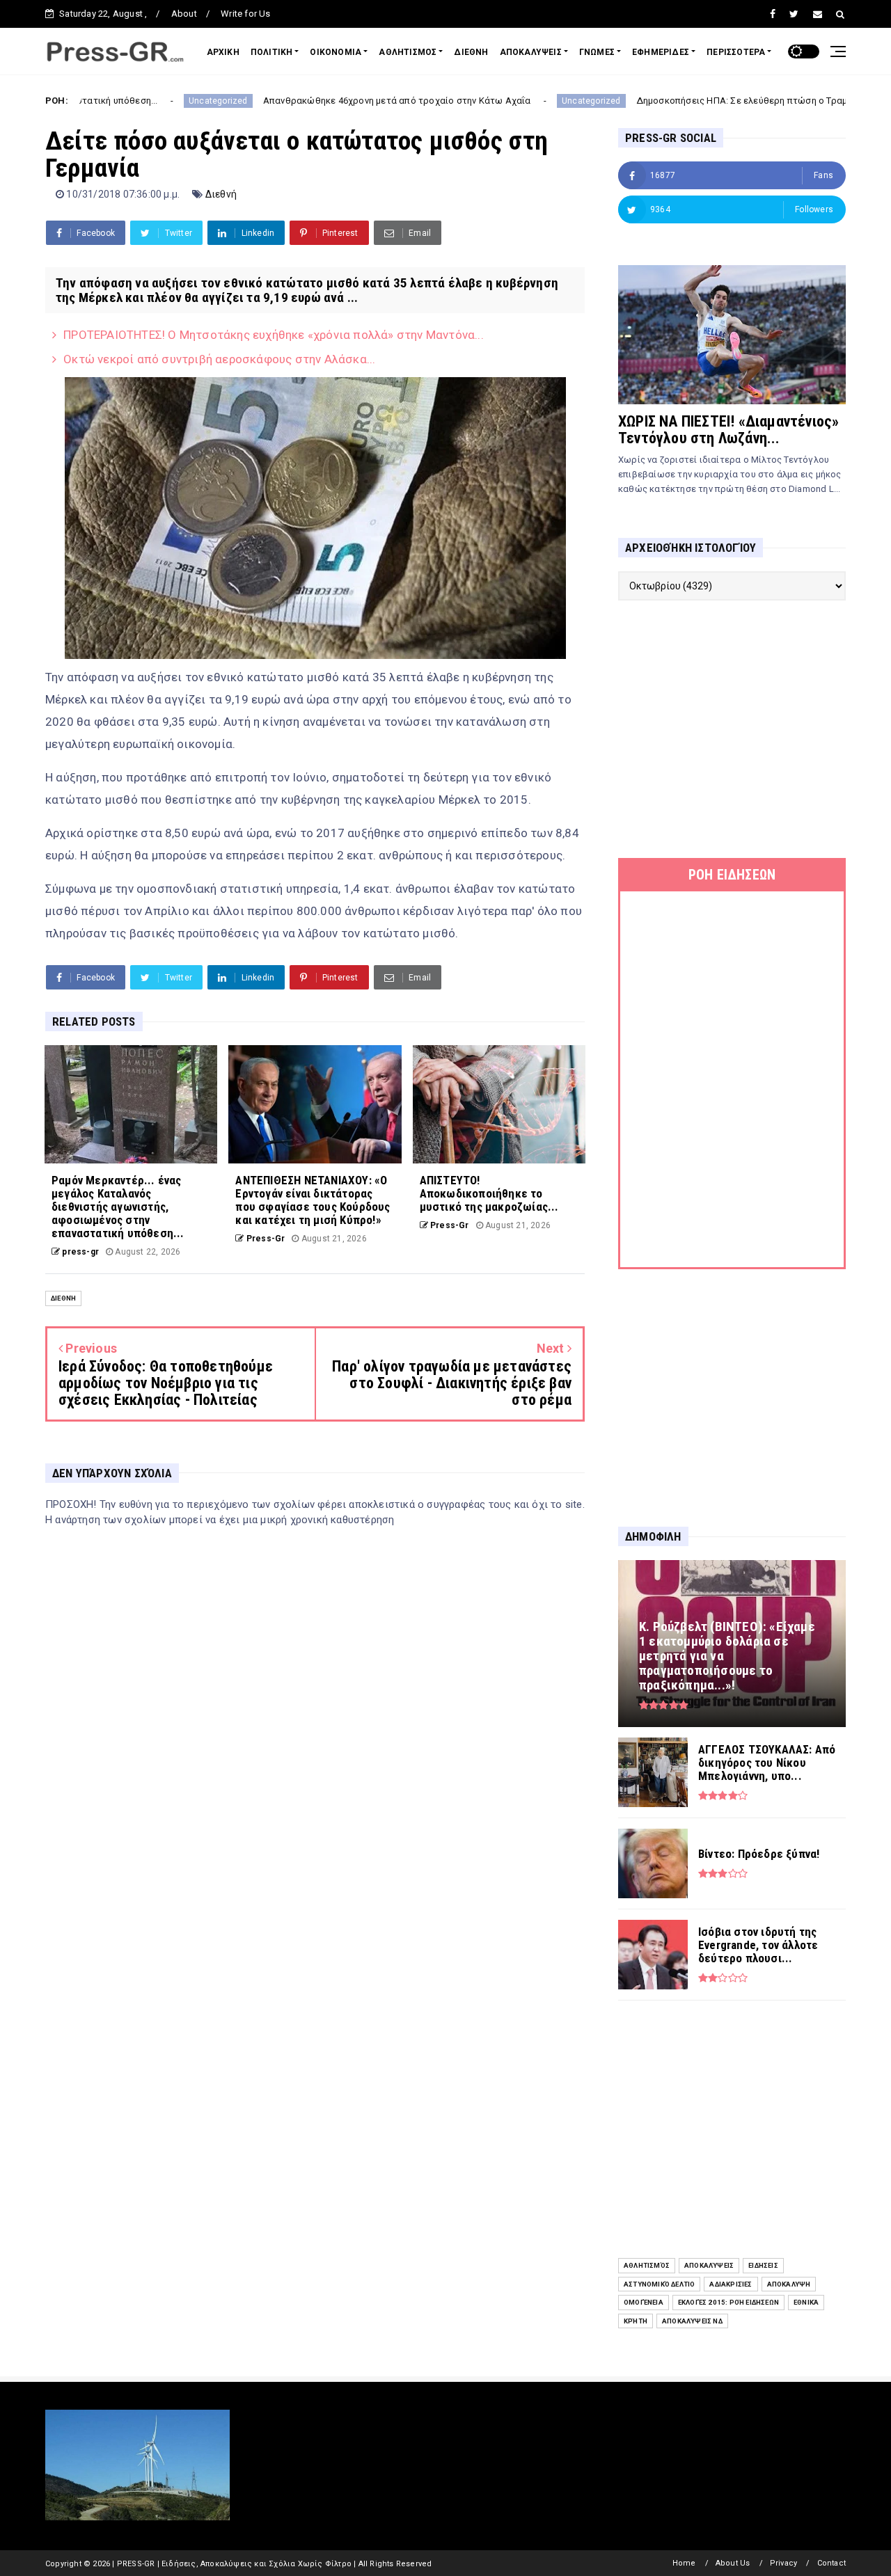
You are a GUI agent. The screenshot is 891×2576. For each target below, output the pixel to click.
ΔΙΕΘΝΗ (471, 52)
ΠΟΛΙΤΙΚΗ (272, 52)
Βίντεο (808, 101)
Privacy (783, 2563)
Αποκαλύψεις (709, 2265)
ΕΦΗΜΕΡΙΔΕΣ (661, 52)
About (184, 14)
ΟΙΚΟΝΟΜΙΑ (336, 52)
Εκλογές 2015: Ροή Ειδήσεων (728, 2302)
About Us (733, 2563)
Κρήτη (636, 2321)
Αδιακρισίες (731, 2284)
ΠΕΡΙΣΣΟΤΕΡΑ (736, 52)
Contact (831, 2563)
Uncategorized (122, 101)
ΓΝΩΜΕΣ (597, 52)
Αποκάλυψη (789, 2284)
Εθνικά (806, 2302)
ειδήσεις (763, 2265)
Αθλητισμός (647, 2265)
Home (684, 2563)
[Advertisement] (732, 729)
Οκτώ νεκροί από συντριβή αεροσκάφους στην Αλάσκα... (219, 359)
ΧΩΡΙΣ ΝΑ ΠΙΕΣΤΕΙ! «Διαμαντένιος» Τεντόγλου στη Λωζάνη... (728, 430)
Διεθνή (221, 194)
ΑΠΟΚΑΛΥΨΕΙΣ (531, 52)
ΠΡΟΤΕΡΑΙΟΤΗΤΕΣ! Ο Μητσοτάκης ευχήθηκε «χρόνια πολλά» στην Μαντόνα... (274, 335)
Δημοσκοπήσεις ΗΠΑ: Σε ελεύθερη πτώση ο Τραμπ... (652, 101)
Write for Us (245, 14)
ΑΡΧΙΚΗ (223, 52)
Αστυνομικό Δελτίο (659, 2284)
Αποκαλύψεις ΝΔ (692, 2321)
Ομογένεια (644, 2302)
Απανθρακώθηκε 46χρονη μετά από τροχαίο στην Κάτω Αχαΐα (301, 101)
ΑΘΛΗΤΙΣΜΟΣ (408, 52)
